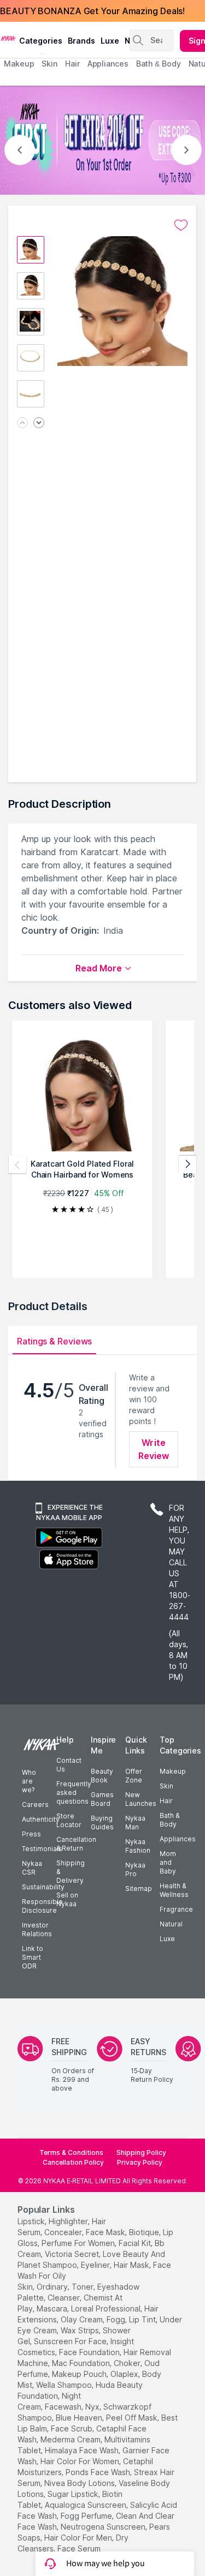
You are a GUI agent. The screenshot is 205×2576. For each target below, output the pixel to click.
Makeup (173, 1771)
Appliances (178, 1839)
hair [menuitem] (72, 64)
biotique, (145, 2232)
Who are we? (29, 1781)
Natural (171, 1924)
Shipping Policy (141, 2152)
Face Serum (79, 2548)
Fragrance (176, 1909)
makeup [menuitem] (19, 64)
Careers (35, 1805)
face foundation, (90, 2352)
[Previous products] (17, 1164)
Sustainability (43, 1887)
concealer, (64, 2232)
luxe (110, 41)
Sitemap (139, 1889)
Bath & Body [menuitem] (159, 64)
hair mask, (132, 2265)
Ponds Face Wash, (99, 2472)
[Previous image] (22, 424)
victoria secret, (73, 2254)
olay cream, (83, 2319)
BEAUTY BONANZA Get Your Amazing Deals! (92, 11)
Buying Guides (102, 1823)
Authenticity (41, 1819)
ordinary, (53, 2287)
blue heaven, (80, 2418)
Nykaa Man (135, 1823)
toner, (83, 2287)
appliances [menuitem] (108, 64)
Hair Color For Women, (81, 2461)
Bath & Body (169, 1820)
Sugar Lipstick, (74, 2494)
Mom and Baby (168, 1862)
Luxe (167, 1939)
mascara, (53, 2308)
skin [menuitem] (49, 64)
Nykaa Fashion (138, 1846)
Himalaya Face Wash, (83, 2450)
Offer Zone (134, 1776)
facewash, (64, 2407)
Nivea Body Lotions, (80, 2483)
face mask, (106, 2232)
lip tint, (143, 2319)
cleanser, (65, 2298)
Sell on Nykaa (67, 1899)
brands (81, 41)
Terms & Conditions (71, 2152)
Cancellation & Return (76, 1844)
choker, (128, 2363)
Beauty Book (102, 1776)
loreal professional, (107, 2308)
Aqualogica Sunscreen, (86, 2505)
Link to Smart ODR (33, 1957)
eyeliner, (96, 2265)
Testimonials (42, 1849)
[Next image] (39, 424)
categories (41, 41)
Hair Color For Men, (79, 2538)
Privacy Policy (140, 2162)
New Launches (141, 1799)
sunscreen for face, (71, 2341)
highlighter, (69, 2221)
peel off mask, (133, 2418)
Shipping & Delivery (71, 1872)
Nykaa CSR (32, 1868)
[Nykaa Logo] (8, 38)
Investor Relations (37, 1929)
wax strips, (81, 2330)
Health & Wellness (174, 1890)
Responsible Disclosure (42, 1906)
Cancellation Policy (73, 2162)
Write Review (154, 1449)
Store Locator (69, 1820)
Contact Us (69, 1765)
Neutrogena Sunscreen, (104, 2527)
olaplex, (125, 2374)
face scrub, (72, 2428)
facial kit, (136, 2243)
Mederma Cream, (71, 2439)
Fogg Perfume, (87, 2516)
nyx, (93, 2407)
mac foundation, (82, 2363)
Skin (166, 1786)
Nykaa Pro (135, 1869)
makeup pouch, (80, 2374)
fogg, (117, 2319)
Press (31, 1834)
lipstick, (32, 2221)
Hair (166, 1801)
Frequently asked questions (74, 1793)
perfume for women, (79, 2243)
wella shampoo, (65, 2385)
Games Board (102, 1799)
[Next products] (188, 1164)
